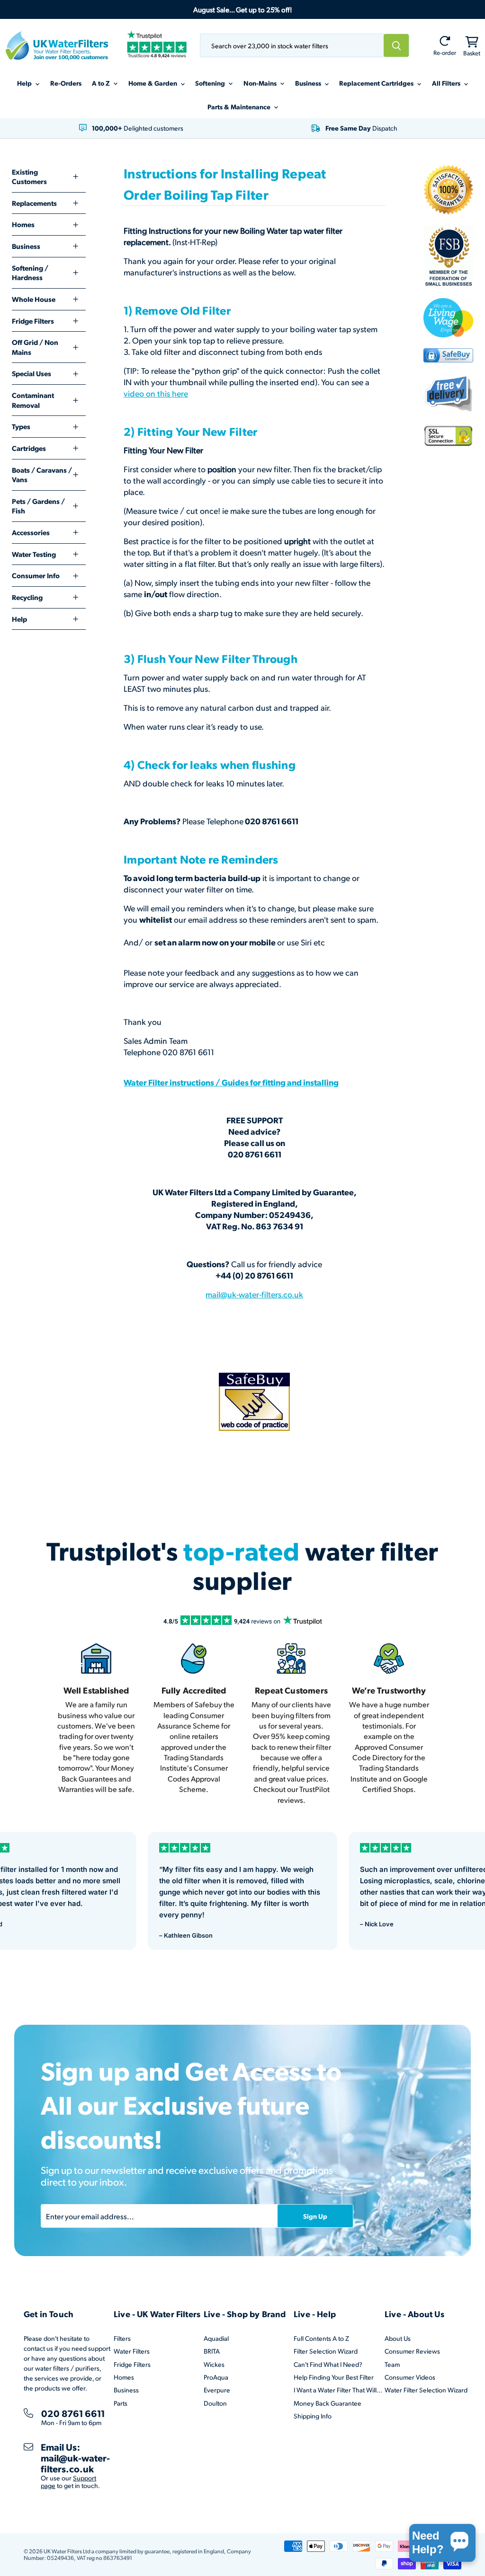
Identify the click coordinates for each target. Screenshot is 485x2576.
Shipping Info (313, 2416)
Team (392, 2364)
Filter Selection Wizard (326, 2351)
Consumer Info (36, 575)
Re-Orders (66, 83)
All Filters (447, 83)
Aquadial (216, 2338)
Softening (211, 83)
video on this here (156, 393)
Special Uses (31, 373)
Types (21, 426)
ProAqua (216, 2377)
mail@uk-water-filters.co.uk (254, 1294)
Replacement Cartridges (377, 83)
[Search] (396, 45)
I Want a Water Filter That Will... (338, 2390)
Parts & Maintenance (240, 106)
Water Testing (34, 554)
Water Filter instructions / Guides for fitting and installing (231, 1082)
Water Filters (132, 2351)
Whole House (34, 299)
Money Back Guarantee (328, 2403)
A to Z (102, 83)
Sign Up (315, 2216)
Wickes (214, 2364)
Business (309, 83)
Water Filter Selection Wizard (426, 2390)
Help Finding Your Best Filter (334, 2377)
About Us (398, 2338)
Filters (122, 2338)
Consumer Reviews (412, 2351)
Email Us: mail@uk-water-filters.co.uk (75, 2458)
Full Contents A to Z (321, 2338)
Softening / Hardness (30, 273)
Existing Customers (29, 177)
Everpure (217, 2390)
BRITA (212, 2351)
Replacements (34, 203)
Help (25, 83)
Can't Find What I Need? (328, 2364)
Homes (23, 224)
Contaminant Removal (33, 400)
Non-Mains (261, 83)
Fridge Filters (33, 321)
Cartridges (29, 448)
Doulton (215, 2403)
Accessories (31, 532)
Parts (121, 2403)
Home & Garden (153, 83)
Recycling (27, 597)
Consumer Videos (410, 2377)
